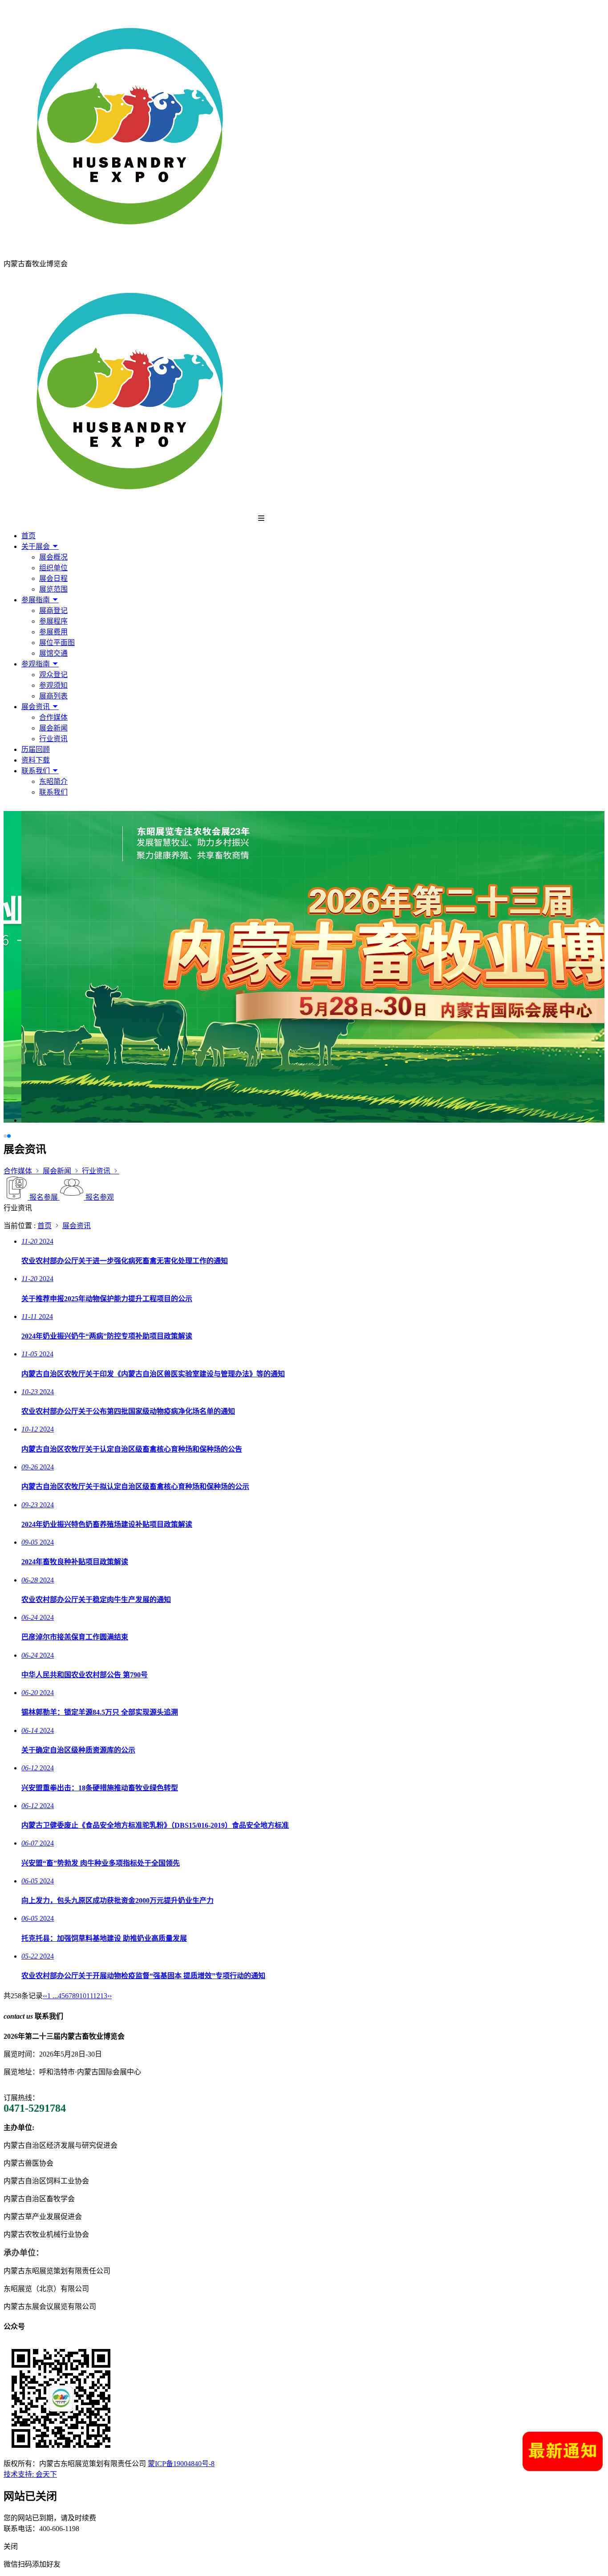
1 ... (53, 1996)
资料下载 (36, 760)
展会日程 (53, 578)
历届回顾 (36, 749)
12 (97, 1996)
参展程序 (53, 621)
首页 (28, 536)
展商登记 (53, 611)
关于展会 (36, 546)
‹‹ (45, 1996)
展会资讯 (36, 707)
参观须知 (53, 685)
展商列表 (53, 696)
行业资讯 (53, 739)
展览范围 (53, 589)
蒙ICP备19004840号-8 (181, 2464)
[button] (5, 1136)
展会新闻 (53, 728)
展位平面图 (57, 643)
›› (109, 1996)
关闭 (11, 2546)
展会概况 (53, 557)
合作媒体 (53, 717)
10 (83, 1996)
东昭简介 (53, 781)
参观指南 (36, 664)
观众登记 (53, 675)
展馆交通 (53, 653)
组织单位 (53, 568)
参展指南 (36, 600)
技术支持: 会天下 (30, 2474)
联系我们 (36, 771)
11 (90, 1996)
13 (104, 1996)
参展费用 (53, 632)
